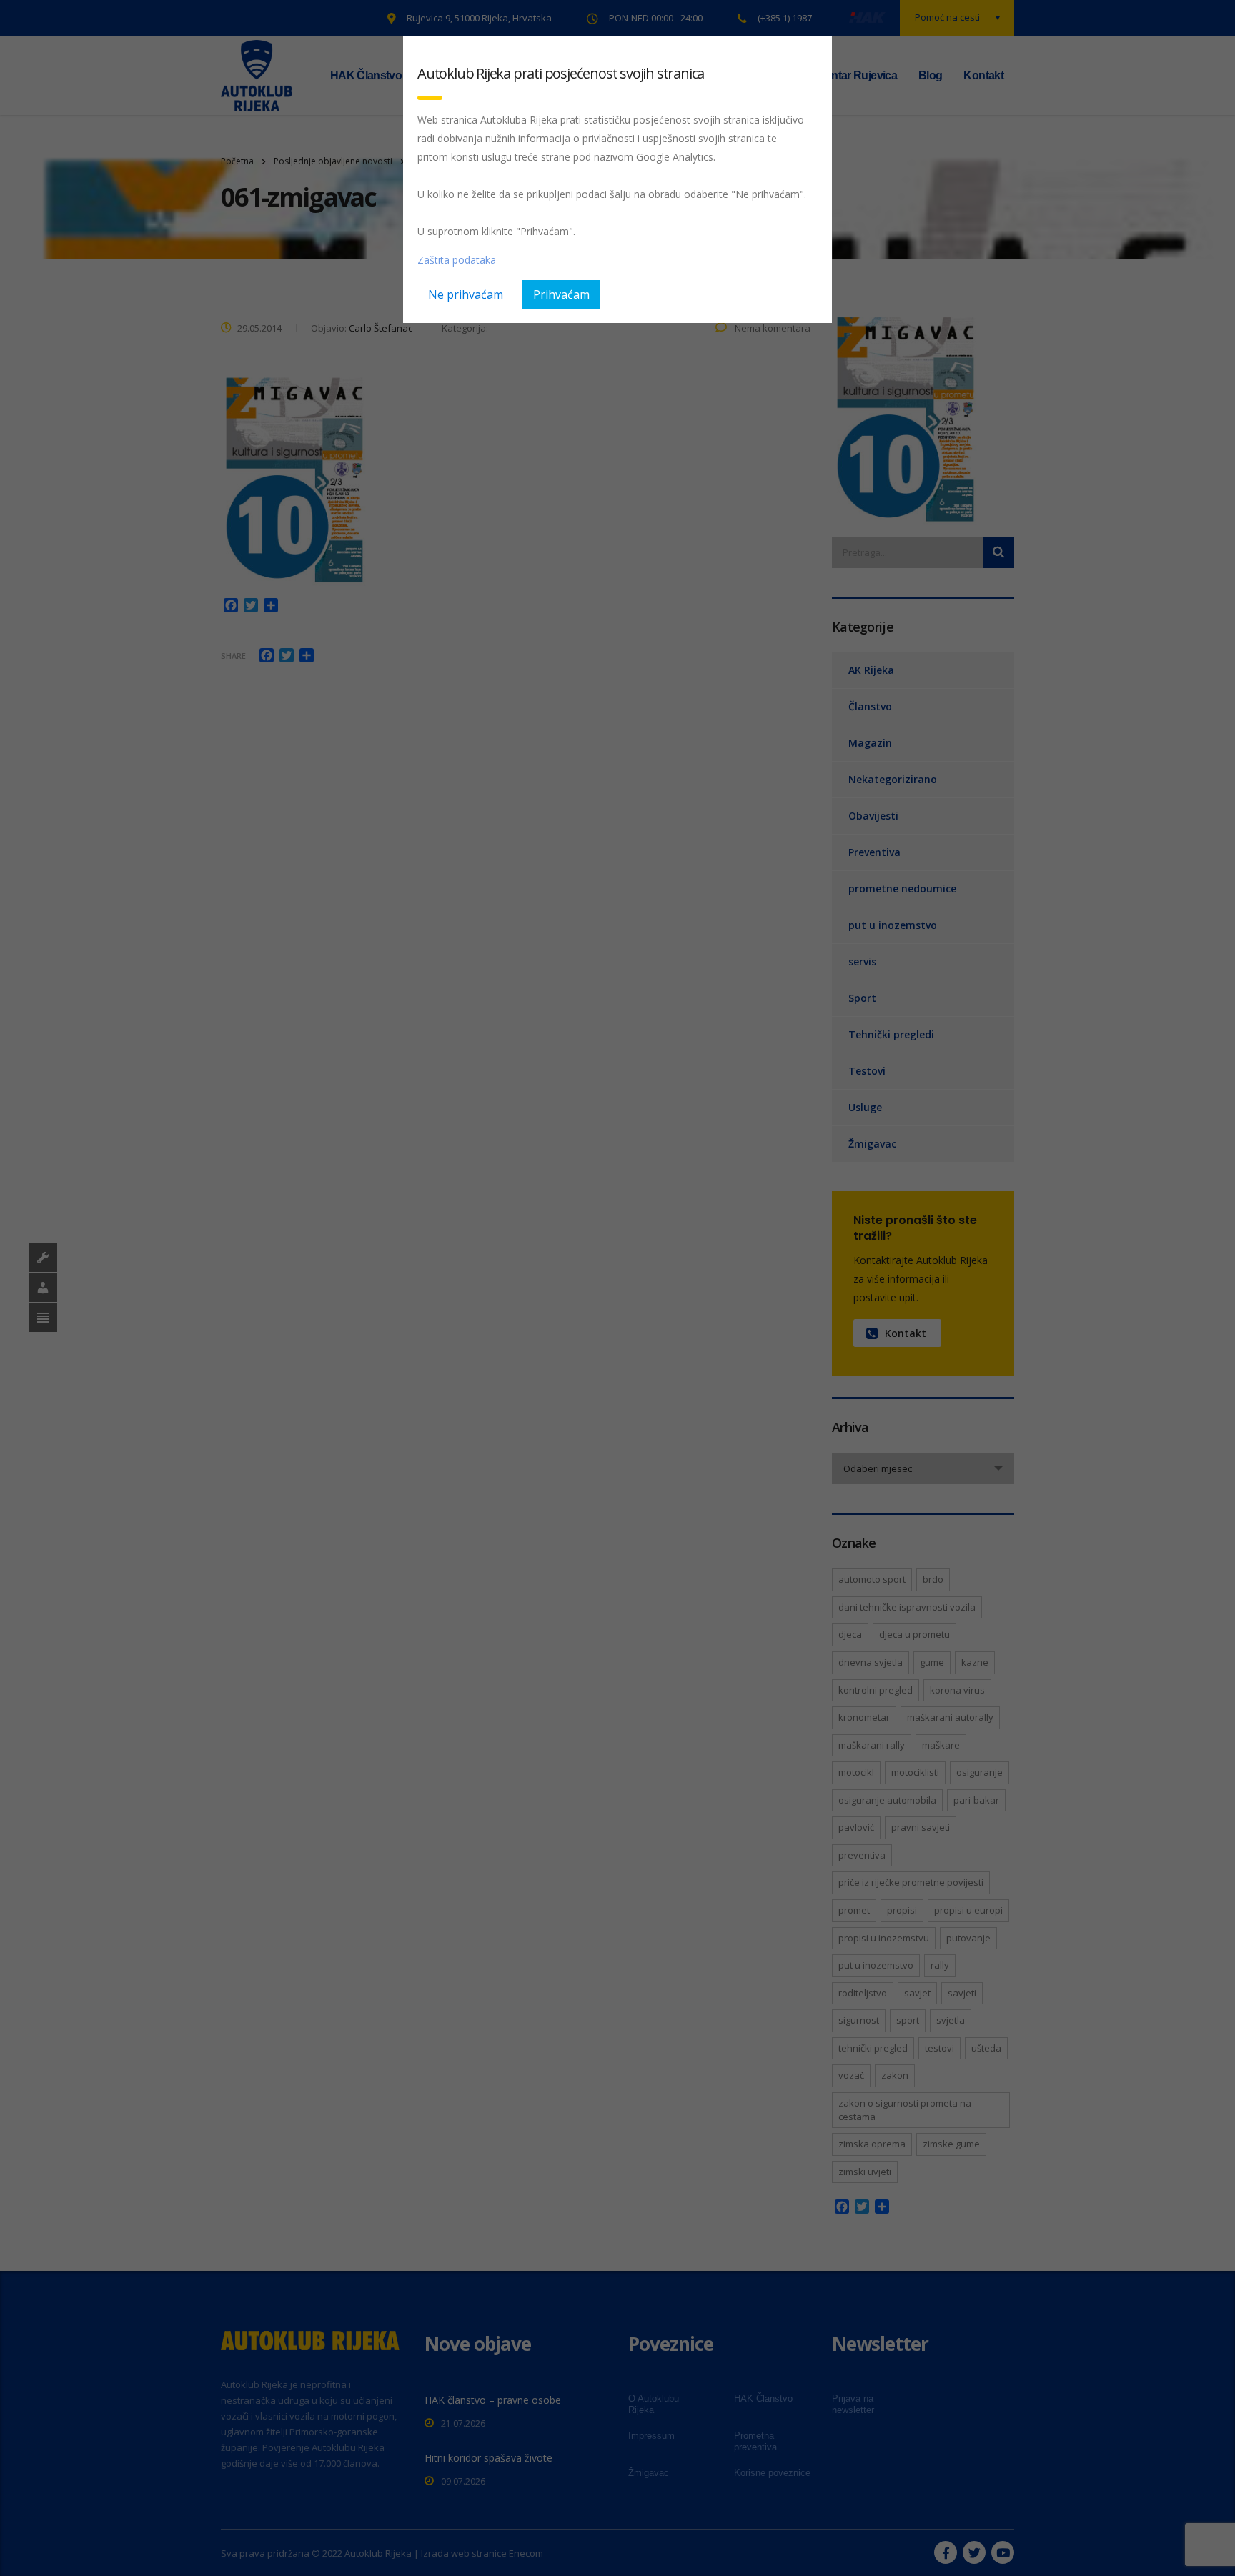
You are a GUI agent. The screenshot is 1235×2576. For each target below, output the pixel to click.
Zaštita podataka (457, 260)
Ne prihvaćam (466, 294)
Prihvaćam (561, 294)
